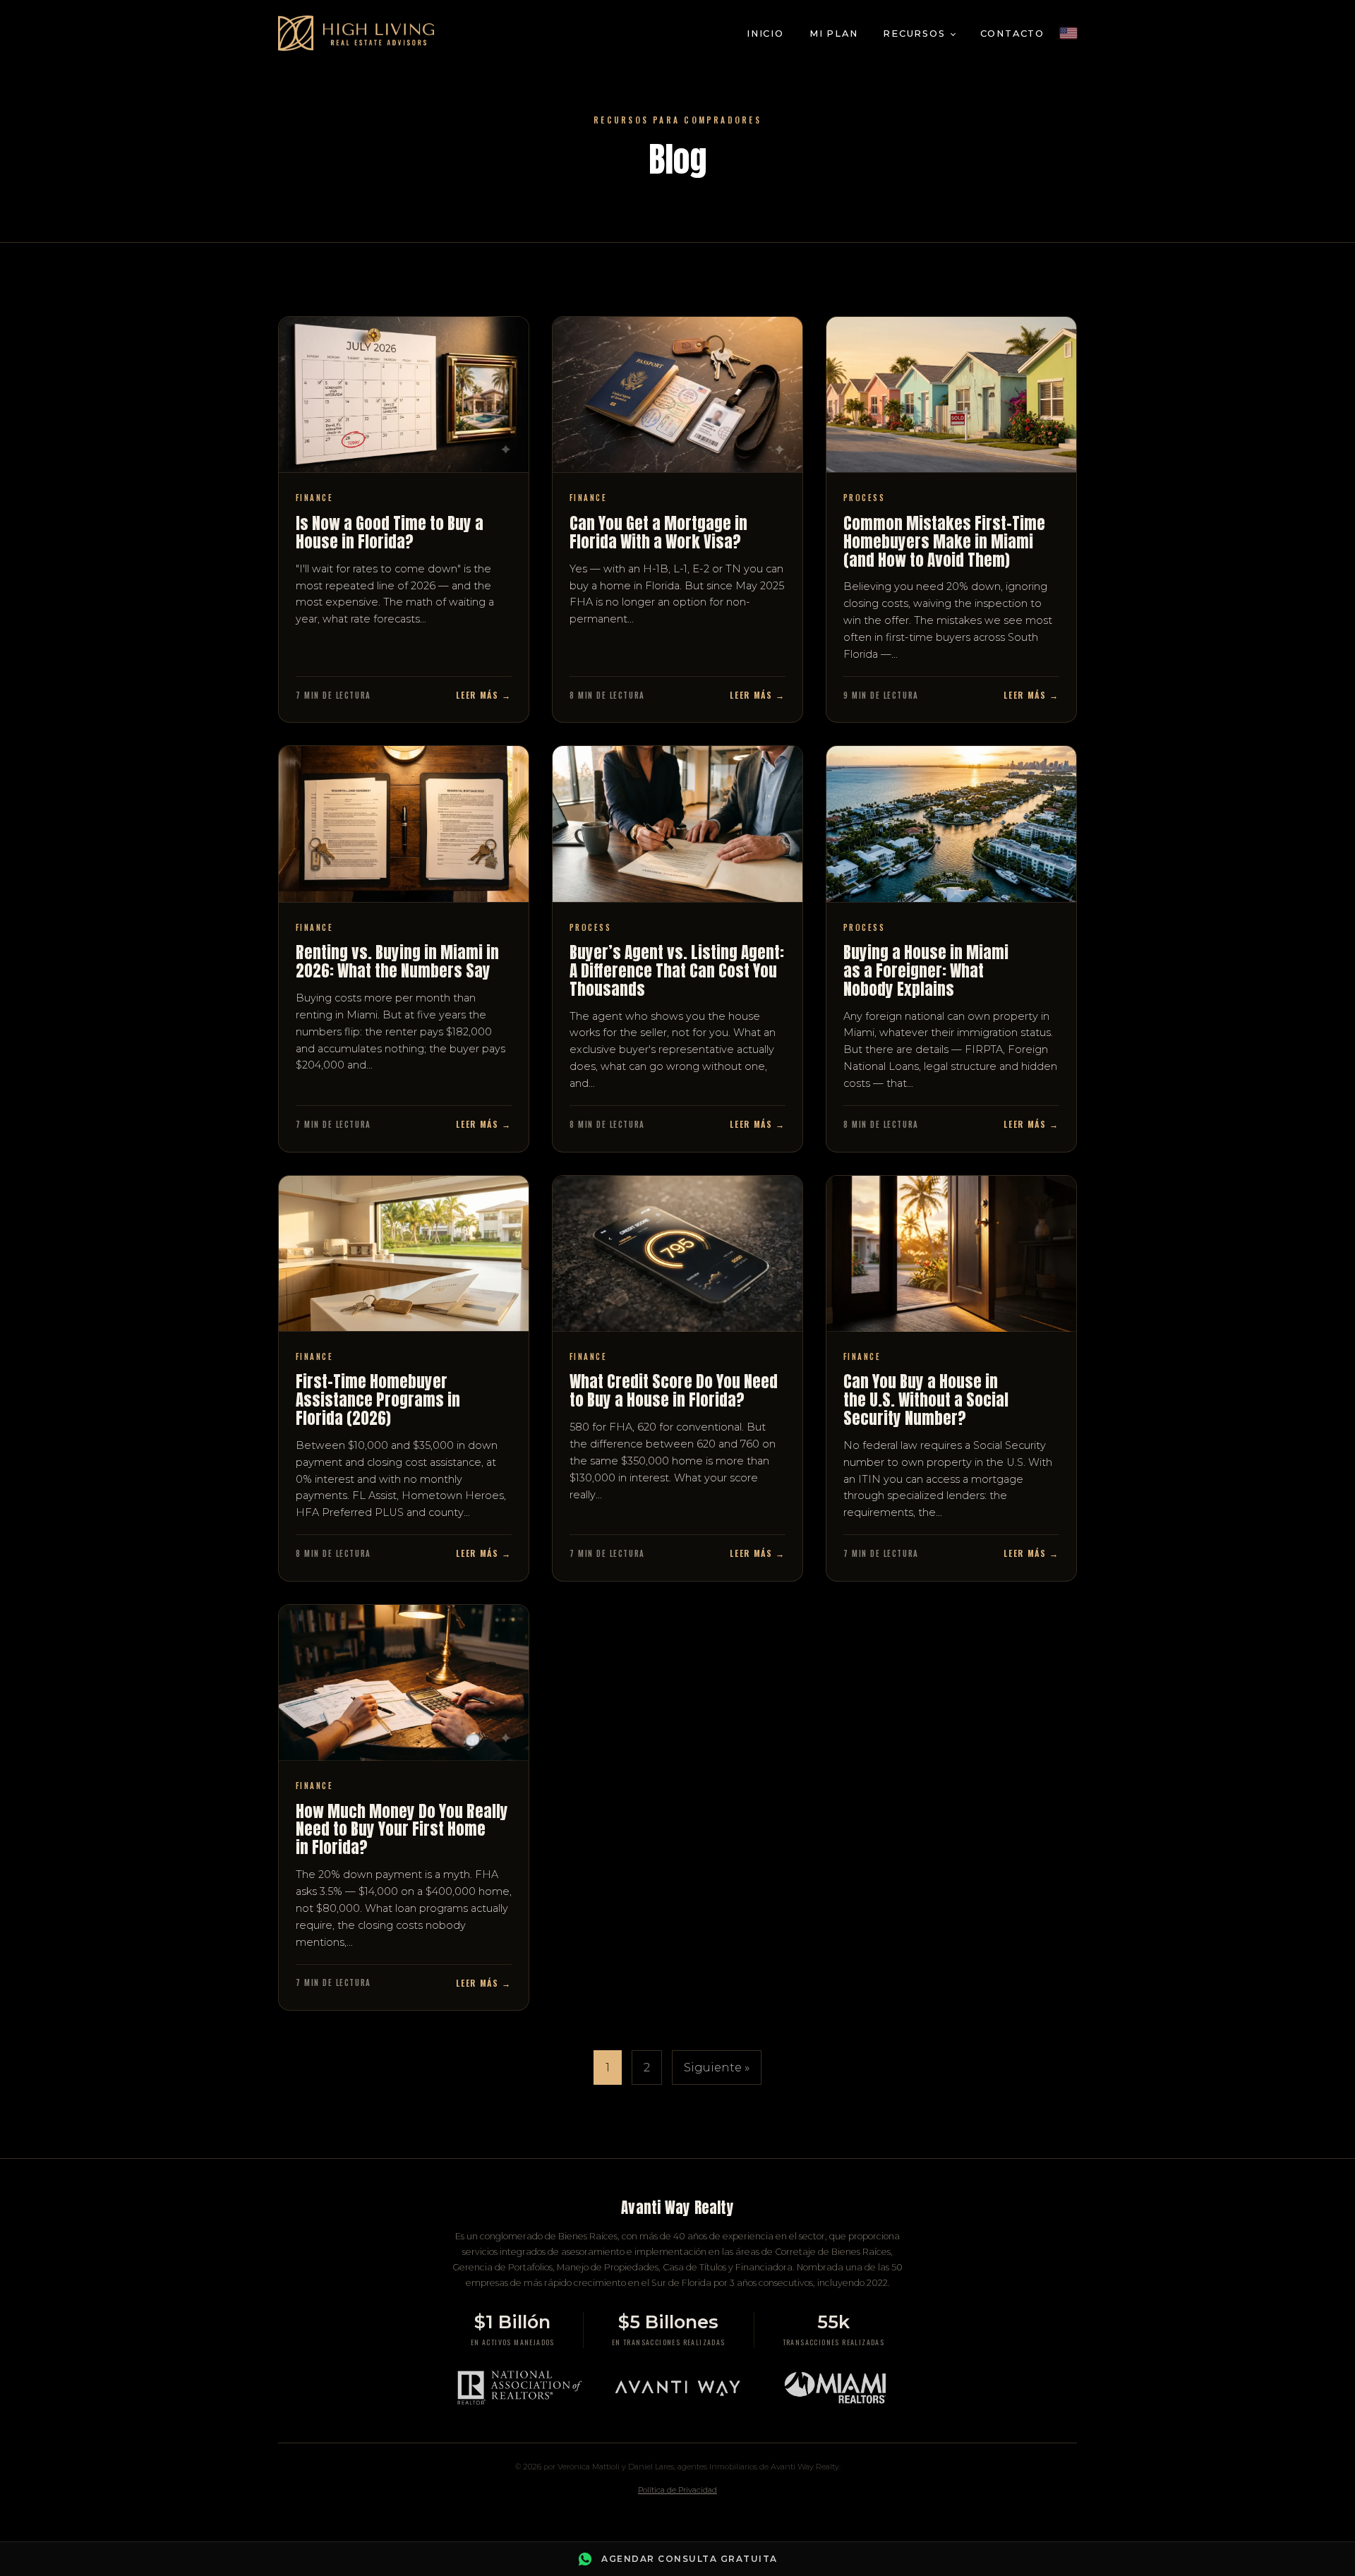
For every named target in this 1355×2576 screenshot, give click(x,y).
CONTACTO (1012, 34)
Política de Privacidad (677, 2490)
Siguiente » (717, 2068)
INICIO (765, 34)
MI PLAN (834, 34)
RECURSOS (914, 34)
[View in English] (1068, 33)
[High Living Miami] (356, 33)
